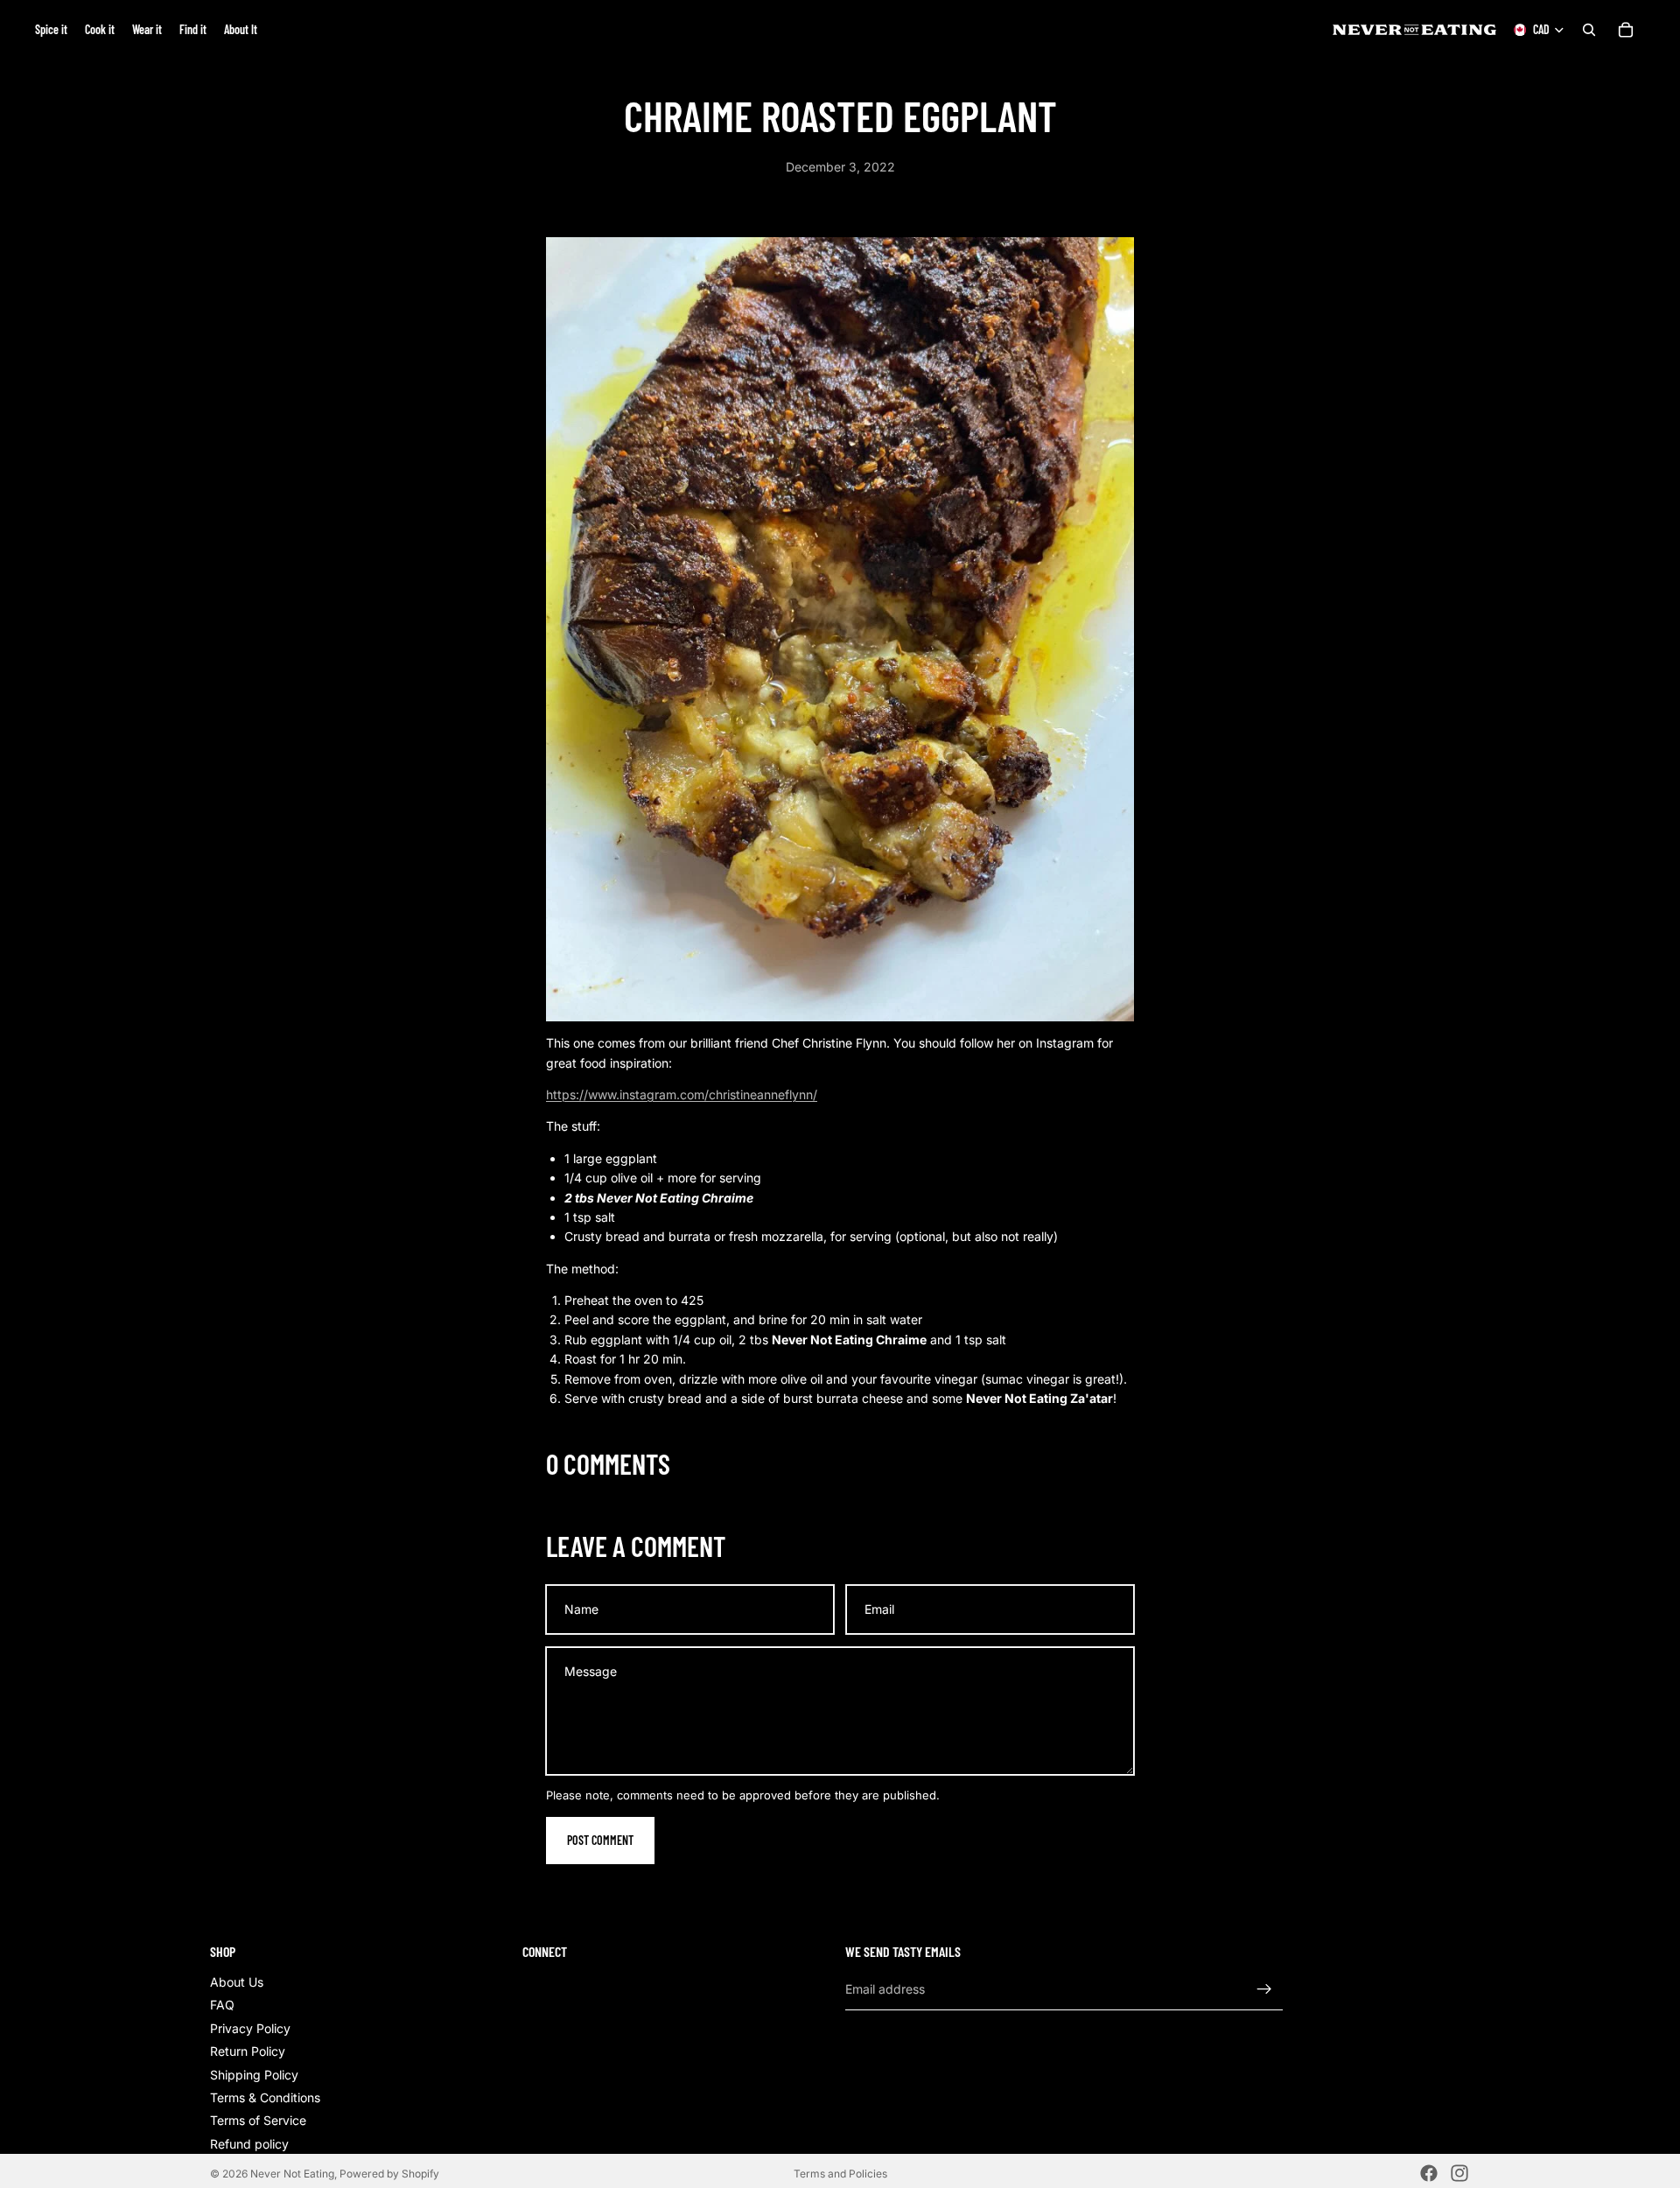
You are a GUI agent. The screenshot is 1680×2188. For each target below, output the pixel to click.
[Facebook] (1429, 2173)
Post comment (600, 1840)
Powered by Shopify (389, 2174)
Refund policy (249, 2144)
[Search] (1589, 30)
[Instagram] (1459, 2173)
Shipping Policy (254, 2075)
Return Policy (248, 2051)
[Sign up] (1264, 1989)
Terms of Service (258, 2121)
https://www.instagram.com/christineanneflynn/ (682, 1094)
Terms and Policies (840, 2174)
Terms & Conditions (265, 2097)
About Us (237, 1982)
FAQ (222, 2006)
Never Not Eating (292, 2174)
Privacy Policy (250, 2028)
